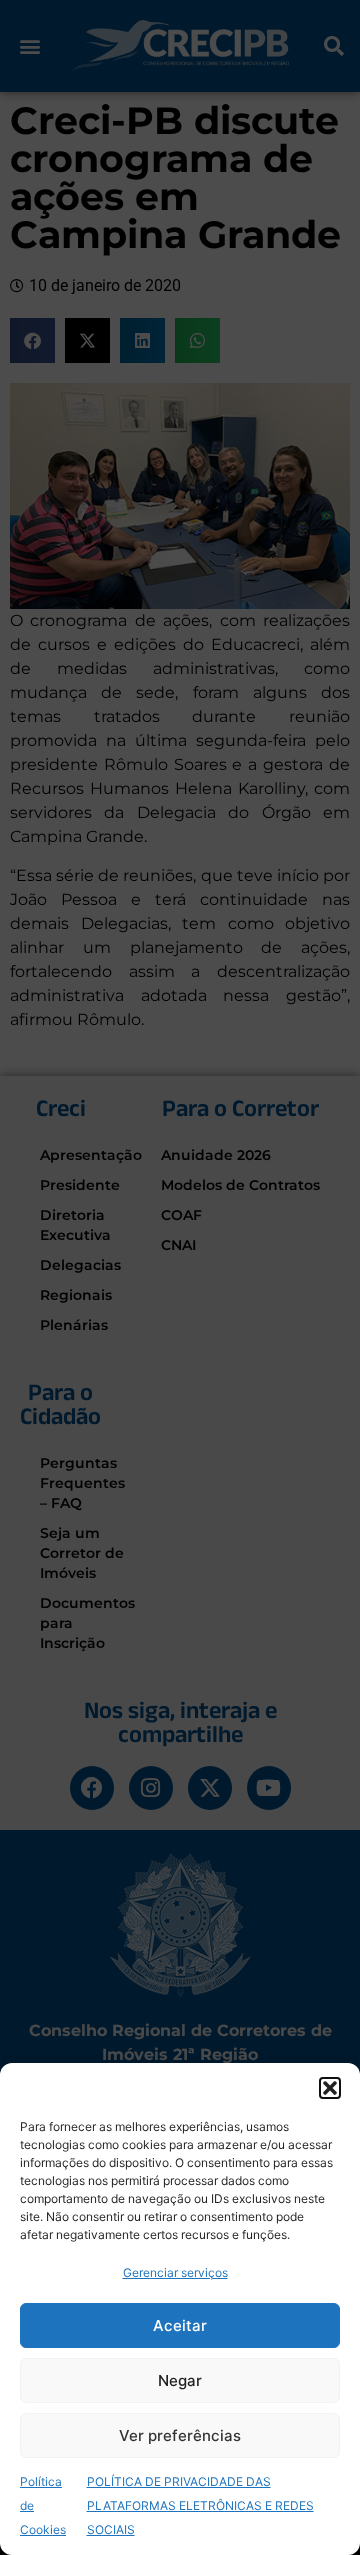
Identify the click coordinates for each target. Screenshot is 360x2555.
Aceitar (180, 2325)
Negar (180, 2380)
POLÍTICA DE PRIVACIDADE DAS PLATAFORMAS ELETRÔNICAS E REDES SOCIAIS (200, 2505)
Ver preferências (180, 2435)
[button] (330, 2088)
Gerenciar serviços (175, 2272)
